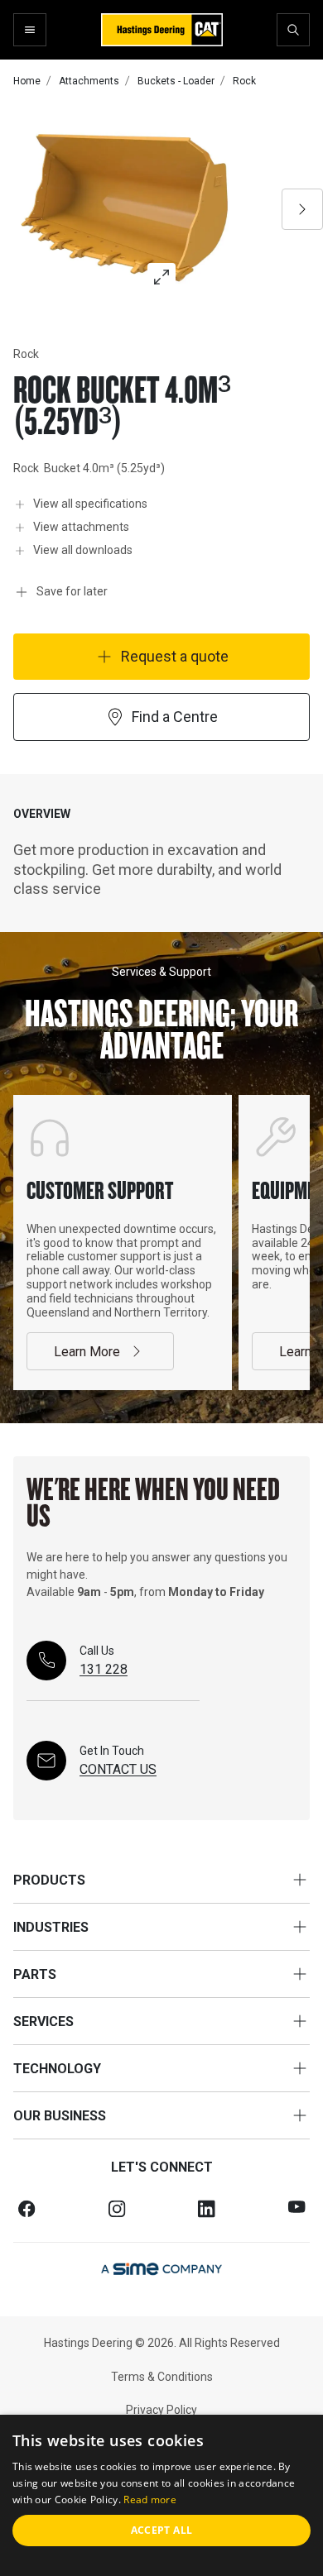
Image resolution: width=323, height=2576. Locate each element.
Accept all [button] (162, 2530)
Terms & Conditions (162, 2377)
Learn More (87, 1352)
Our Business (60, 2116)
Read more (150, 2500)
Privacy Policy (161, 2410)
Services (43, 2022)
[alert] (161, 2495)
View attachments (81, 527)
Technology (57, 2069)
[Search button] (293, 30)
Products (49, 1880)
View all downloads (83, 550)
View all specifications (90, 504)
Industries (51, 1927)
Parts (35, 1974)
